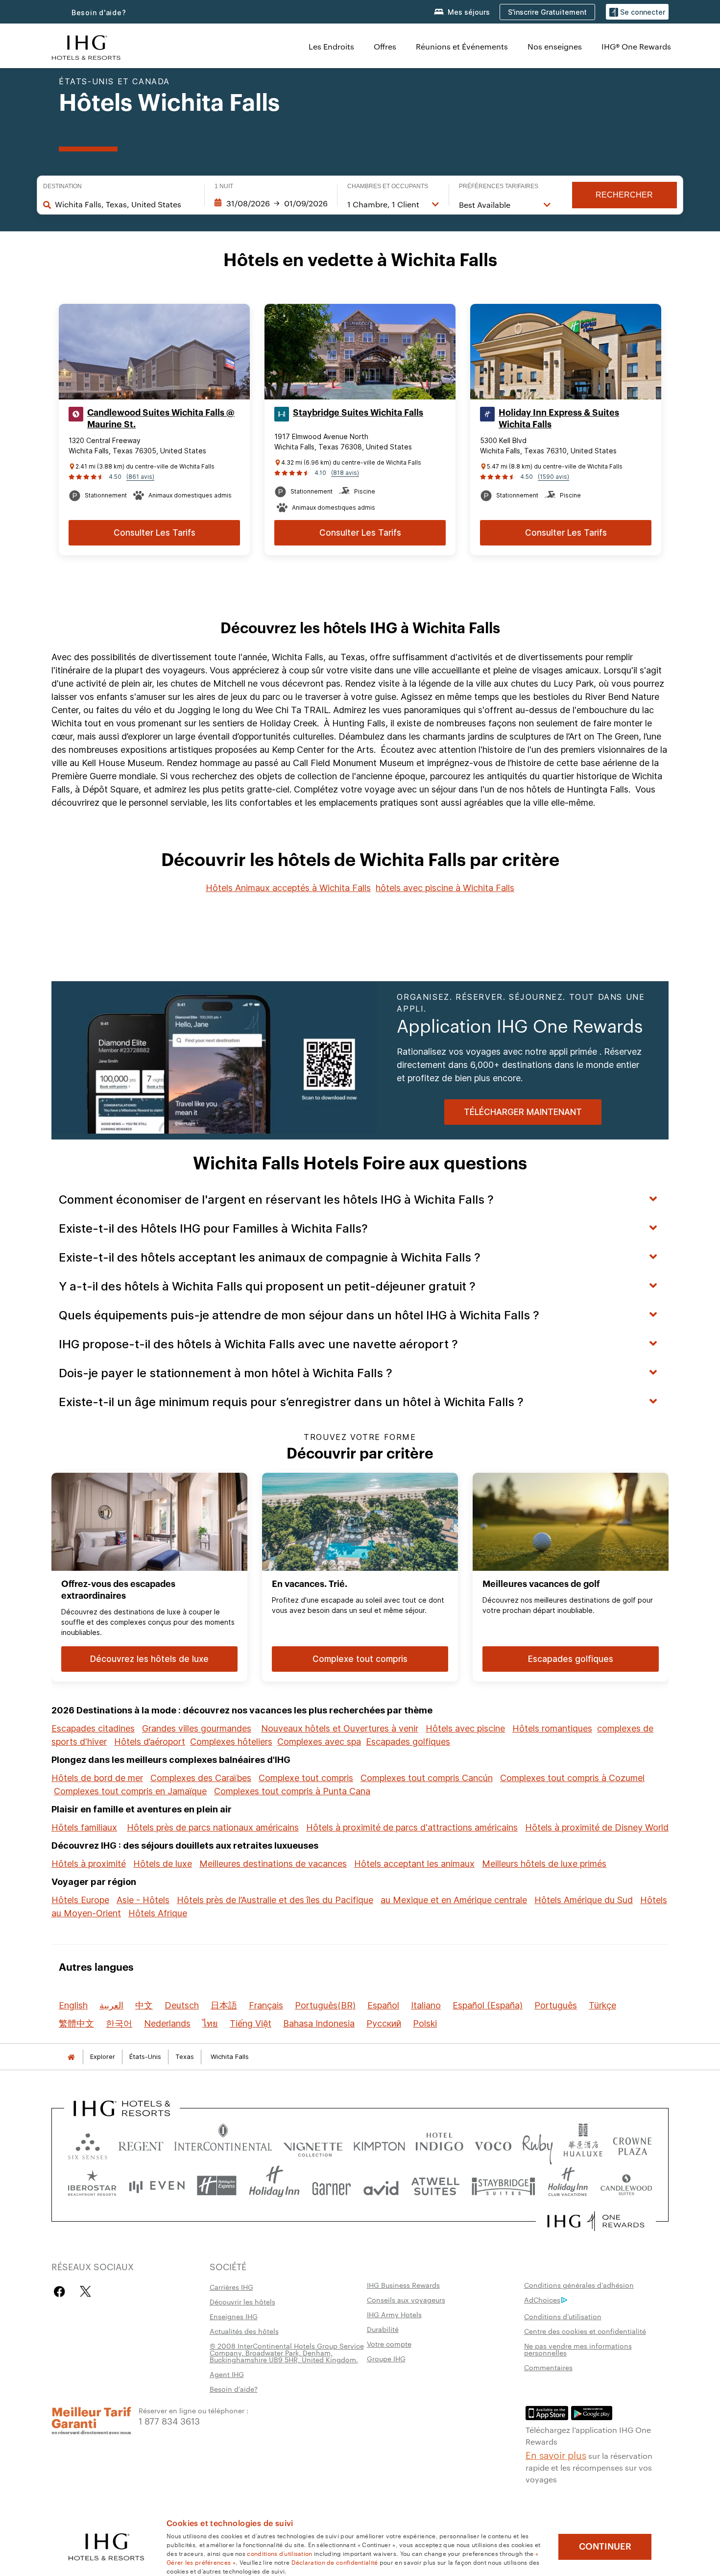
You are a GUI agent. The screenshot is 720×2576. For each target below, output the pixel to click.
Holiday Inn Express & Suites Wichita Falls (559, 419)
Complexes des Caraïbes (201, 1778)
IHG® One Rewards (636, 46)
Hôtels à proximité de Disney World (597, 1827)
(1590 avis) (553, 477)
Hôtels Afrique (158, 1913)
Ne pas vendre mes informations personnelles (578, 2349)
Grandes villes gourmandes (197, 1728)
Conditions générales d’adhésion (579, 2285)
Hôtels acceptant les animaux (414, 1864)
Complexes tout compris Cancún (427, 1778)
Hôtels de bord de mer (97, 1778)
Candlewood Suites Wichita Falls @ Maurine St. (161, 419)
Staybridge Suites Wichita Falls (358, 413)
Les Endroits (331, 46)
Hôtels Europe (80, 1900)
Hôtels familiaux (84, 1827)
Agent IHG (227, 2374)
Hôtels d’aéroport (150, 1742)
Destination (62, 186)
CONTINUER (605, 2547)
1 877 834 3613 (169, 2420)
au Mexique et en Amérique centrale (454, 1900)
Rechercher (624, 195)
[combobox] (125, 204)
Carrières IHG (231, 2287)
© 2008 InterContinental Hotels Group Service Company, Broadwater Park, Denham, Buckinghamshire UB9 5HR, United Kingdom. (287, 2353)
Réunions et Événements (462, 46)
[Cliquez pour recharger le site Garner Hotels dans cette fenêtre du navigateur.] (331, 2186)
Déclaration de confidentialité (335, 2562)
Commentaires (548, 2367)
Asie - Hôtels (143, 1900)
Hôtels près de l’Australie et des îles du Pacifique (275, 1900)
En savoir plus (556, 2454)
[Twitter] (85, 2291)
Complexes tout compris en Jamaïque (130, 1791)
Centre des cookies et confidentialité (585, 2331)
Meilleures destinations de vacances (273, 1864)
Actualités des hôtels (244, 2331)
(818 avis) (345, 473)
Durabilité (383, 2329)
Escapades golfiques (408, 1742)
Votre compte (389, 2344)
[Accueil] (71, 2057)
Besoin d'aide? (99, 12)
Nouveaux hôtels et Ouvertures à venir (340, 1728)
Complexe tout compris (306, 1778)
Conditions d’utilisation (563, 2316)
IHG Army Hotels (394, 2314)
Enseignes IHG (234, 2316)
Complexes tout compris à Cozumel (572, 1778)
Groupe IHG (386, 2358)
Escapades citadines (93, 1728)
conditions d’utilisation (279, 2553)
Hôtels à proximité (89, 1864)
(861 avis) (140, 477)
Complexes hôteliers (231, 1742)
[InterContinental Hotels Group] (86, 46)
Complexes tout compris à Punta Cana (292, 1791)
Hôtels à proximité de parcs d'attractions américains (412, 1827)
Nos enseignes (555, 46)
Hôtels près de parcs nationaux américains (213, 1827)
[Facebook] (61, 2291)
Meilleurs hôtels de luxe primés (544, 1864)
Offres (385, 46)
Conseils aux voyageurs (406, 2300)
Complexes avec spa (319, 1742)
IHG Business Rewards (403, 2285)
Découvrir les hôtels (242, 2302)
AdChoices (542, 2300)
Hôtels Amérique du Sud (584, 1900)
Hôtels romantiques (552, 1728)
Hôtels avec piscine (465, 1728)
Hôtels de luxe (163, 1864)
